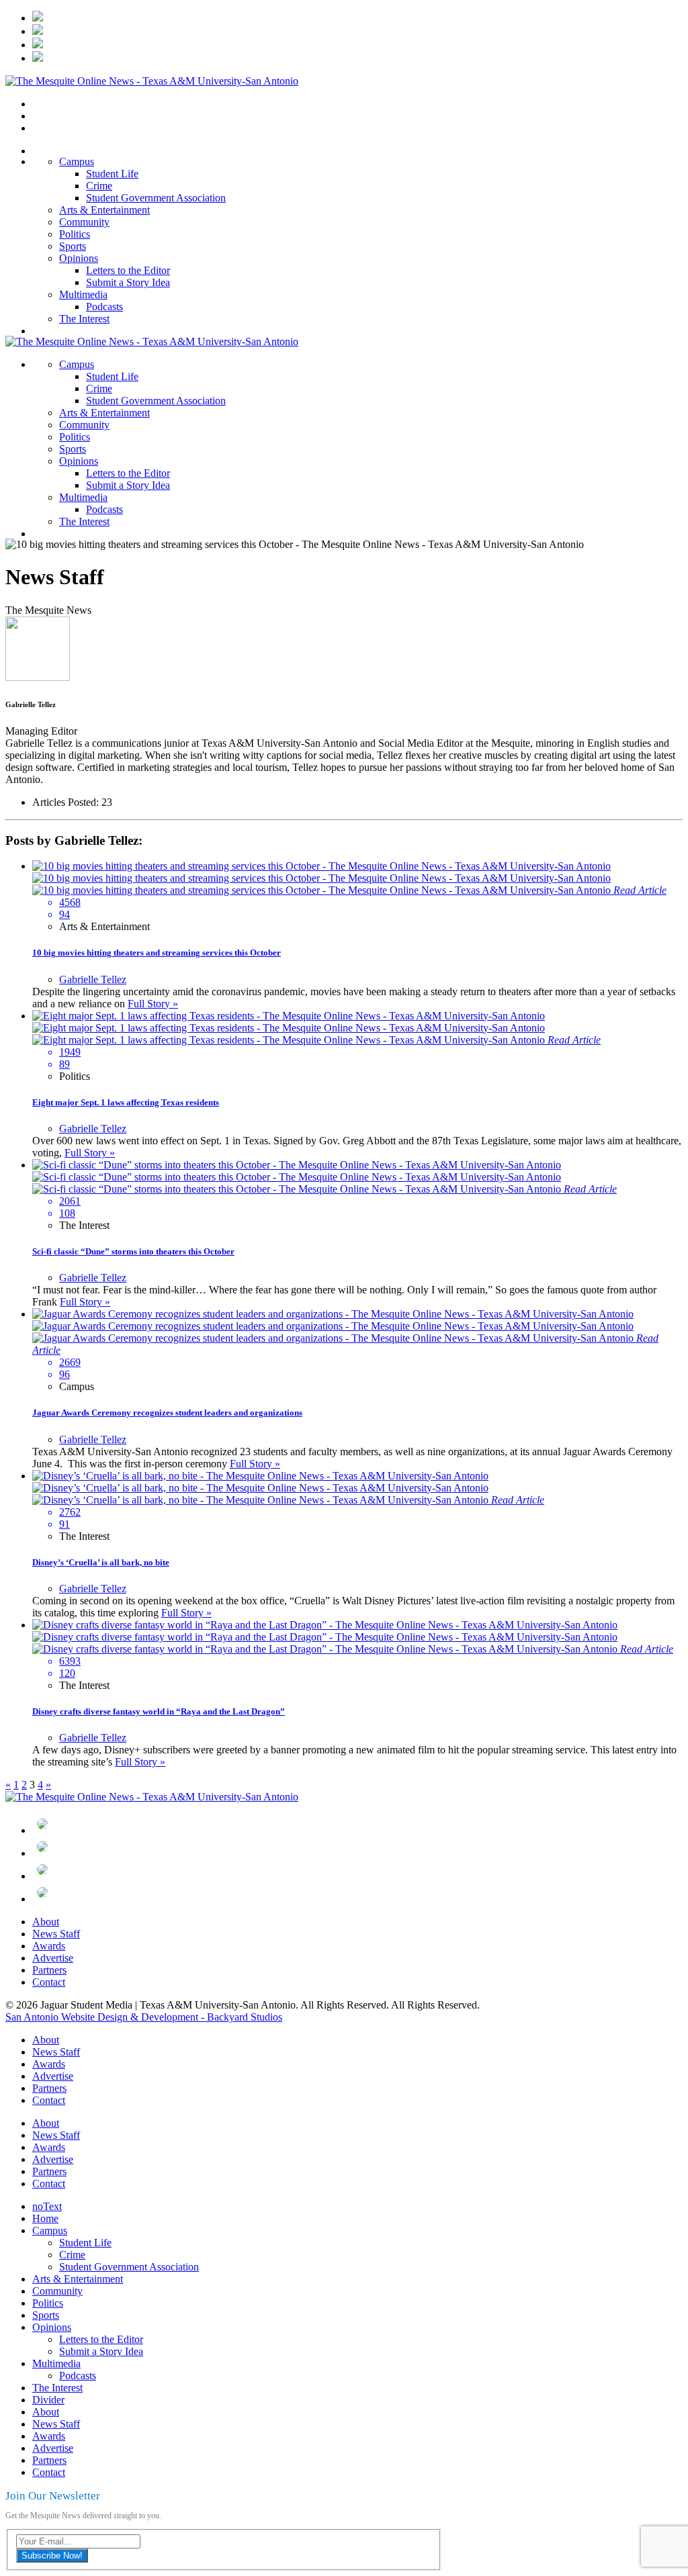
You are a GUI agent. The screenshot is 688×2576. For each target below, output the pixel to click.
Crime (99, 186)
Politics (75, 234)
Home (45, 2218)
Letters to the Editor (128, 270)
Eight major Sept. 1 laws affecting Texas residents (126, 1102)
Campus (77, 162)
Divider (48, 2400)
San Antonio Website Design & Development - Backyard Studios (144, 2017)
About (46, 1922)
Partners (49, 1970)
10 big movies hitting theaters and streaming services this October (157, 953)
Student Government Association (156, 198)
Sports (73, 246)
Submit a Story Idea (128, 282)
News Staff (56, 1934)
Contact (49, 1982)
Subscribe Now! (52, 2556)
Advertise (53, 1958)
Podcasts (104, 307)
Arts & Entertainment (104, 210)
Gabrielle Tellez (93, 979)
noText (47, 2206)
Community (84, 222)
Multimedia (83, 294)
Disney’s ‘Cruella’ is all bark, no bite (101, 1562)
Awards (49, 1946)
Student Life (112, 174)
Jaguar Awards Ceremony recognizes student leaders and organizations (167, 1413)
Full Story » (153, 1004)
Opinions (79, 258)
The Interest (84, 319)
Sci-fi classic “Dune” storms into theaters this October (133, 1251)
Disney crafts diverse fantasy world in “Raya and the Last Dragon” (159, 1711)
